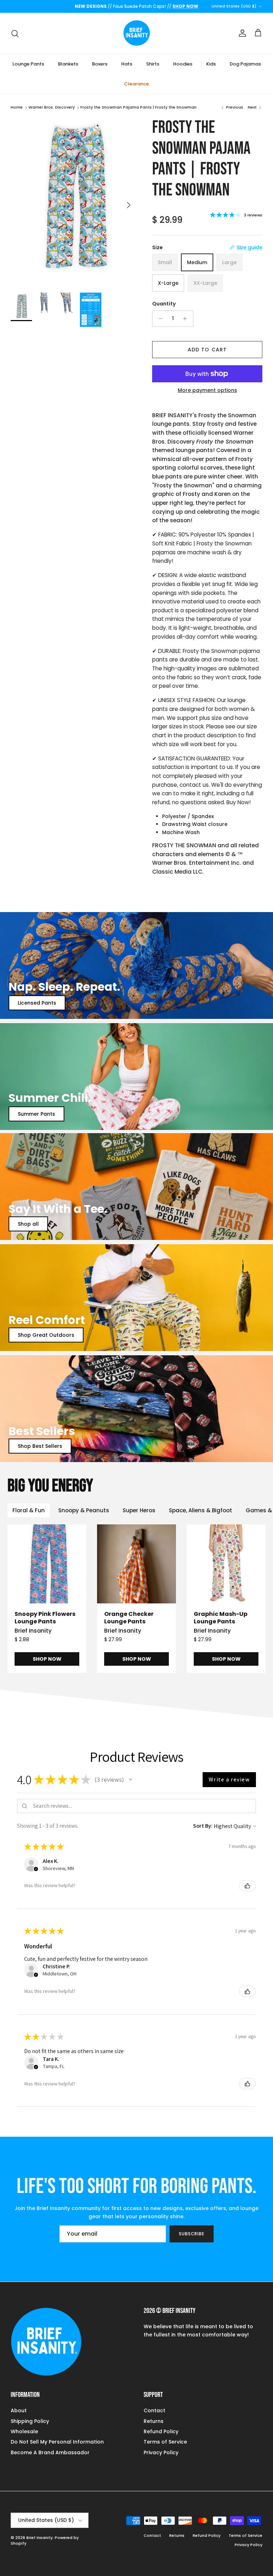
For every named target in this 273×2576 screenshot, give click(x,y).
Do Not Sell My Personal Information (57, 2442)
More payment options (207, 390)
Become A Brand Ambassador (50, 2452)
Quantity (164, 304)
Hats (127, 64)
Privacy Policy (161, 2452)
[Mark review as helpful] (247, 1886)
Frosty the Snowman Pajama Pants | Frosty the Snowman (138, 107)
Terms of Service (165, 2442)
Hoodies (183, 64)
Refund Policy (161, 2431)
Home (17, 107)
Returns (154, 2421)
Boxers (100, 64)
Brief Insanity (39, 2538)
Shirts (153, 64)
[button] (130, 1780)
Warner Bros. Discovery (52, 107)
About (19, 2410)
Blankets (68, 64)
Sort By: (203, 1826)
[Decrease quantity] (159, 319)
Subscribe (192, 2234)
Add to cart (207, 350)
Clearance (136, 84)
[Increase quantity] (187, 319)
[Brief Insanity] (137, 33)
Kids (211, 64)
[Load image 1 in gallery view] (74, 201)
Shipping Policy (30, 2421)
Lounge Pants (28, 64)
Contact (154, 2410)
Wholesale (24, 2431)
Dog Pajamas (245, 64)
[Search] (15, 33)
